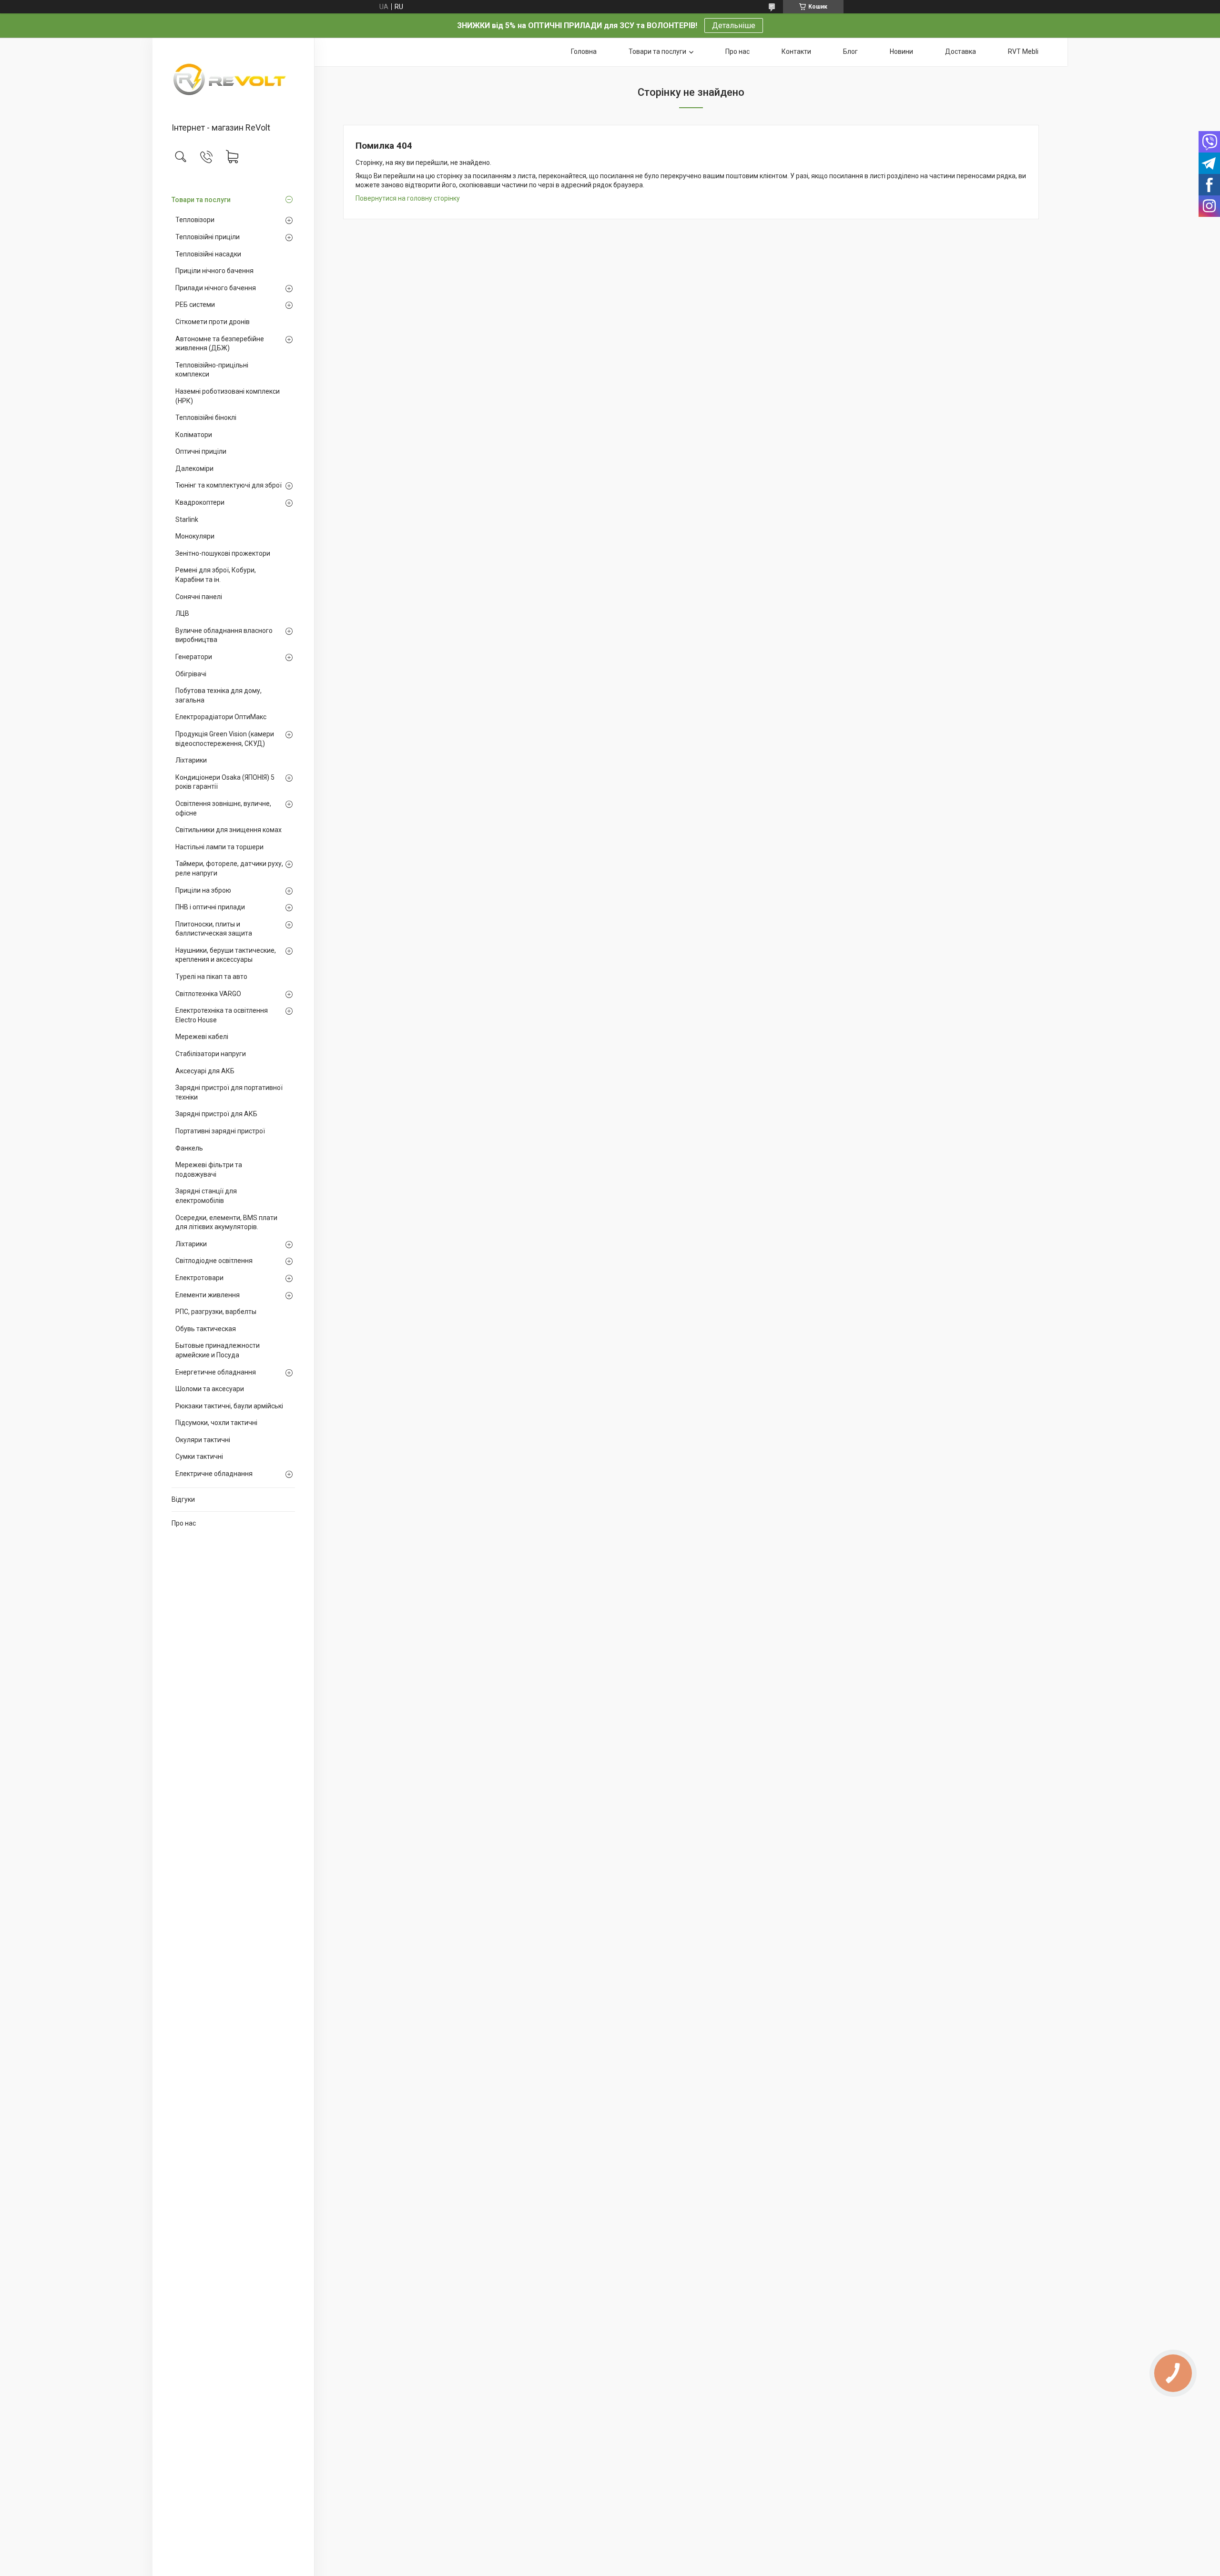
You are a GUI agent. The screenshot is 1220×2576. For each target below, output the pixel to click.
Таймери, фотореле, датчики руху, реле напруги (229, 868)
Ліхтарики (191, 760)
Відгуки (183, 1499)
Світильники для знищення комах (229, 830)
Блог (850, 51)
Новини (901, 51)
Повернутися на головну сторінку (408, 198)
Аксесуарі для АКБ (205, 1071)
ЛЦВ (182, 613)
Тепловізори (195, 220)
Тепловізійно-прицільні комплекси (212, 370)
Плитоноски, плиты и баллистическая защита (214, 929)
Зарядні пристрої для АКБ (216, 1114)
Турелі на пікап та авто (211, 977)
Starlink (187, 519)
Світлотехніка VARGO (208, 994)
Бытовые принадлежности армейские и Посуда (218, 1350)
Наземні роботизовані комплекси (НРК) (228, 396)
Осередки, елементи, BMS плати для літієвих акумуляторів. (226, 1222)
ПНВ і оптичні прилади (210, 907)
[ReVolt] (233, 81)
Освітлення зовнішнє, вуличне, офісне (223, 808)
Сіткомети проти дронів (213, 322)
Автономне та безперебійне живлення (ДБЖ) (220, 344)
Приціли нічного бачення (214, 271)
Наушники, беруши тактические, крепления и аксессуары (226, 955)
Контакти (796, 51)
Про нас (184, 1523)
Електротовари (199, 1278)
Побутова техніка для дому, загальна (219, 695)
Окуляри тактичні (203, 1440)
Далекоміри (194, 468)
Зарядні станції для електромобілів (206, 1196)
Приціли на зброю (203, 890)
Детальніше (734, 25)
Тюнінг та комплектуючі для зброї (229, 485)
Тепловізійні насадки (208, 254)
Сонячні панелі (199, 597)
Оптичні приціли (201, 451)
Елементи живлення (208, 1295)
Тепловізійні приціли (208, 237)
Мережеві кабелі (202, 1037)
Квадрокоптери (200, 502)
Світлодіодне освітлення (214, 1261)
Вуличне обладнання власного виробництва (224, 635)
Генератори (194, 657)
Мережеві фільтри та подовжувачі (209, 1170)
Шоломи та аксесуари (210, 1389)
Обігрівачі (191, 674)
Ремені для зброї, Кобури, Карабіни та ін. (216, 575)
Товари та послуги (201, 200)
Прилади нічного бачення (216, 288)
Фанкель (189, 1148)
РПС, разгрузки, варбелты (216, 1312)
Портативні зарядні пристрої (220, 1131)
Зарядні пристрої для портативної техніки (229, 1092)
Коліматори (194, 435)
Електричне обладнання (214, 1474)
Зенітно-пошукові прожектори (223, 553)
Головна (584, 51)
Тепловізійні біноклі (206, 417)
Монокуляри (195, 536)
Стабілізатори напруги (211, 1054)
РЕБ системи (195, 305)
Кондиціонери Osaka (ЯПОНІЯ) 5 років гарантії (225, 782)
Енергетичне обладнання (216, 1372)
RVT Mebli (1023, 51)
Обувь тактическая (206, 1329)
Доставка (961, 51)
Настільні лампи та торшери (219, 847)
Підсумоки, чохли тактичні (216, 1423)
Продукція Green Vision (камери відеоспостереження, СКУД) (225, 739)
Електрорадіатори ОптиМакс (221, 717)
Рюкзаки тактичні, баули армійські (229, 1406)
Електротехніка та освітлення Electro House (222, 1015)
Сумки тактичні (199, 1456)
